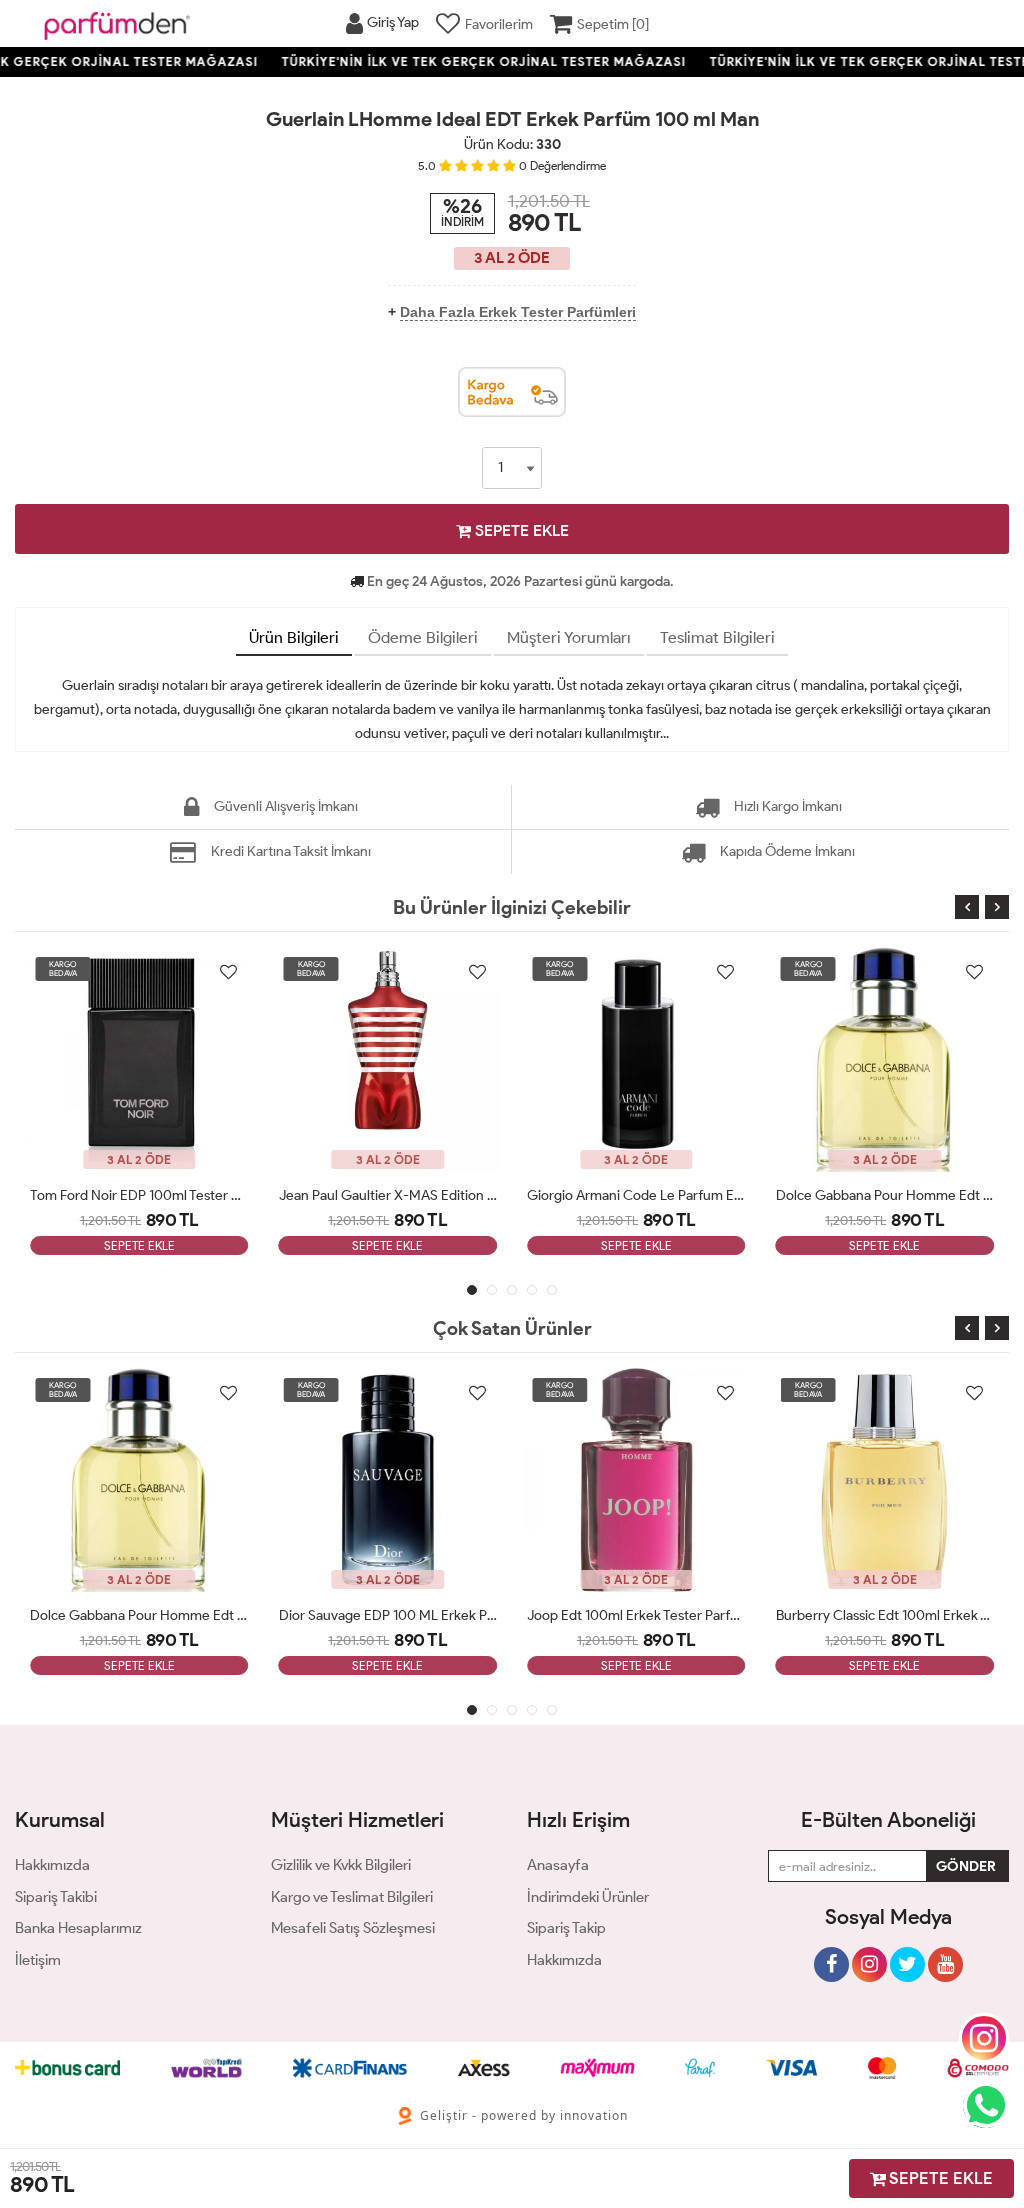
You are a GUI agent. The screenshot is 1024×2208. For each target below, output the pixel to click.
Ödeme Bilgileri (423, 637)
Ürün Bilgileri (294, 637)
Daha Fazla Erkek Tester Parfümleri (518, 312)
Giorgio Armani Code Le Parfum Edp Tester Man (636, 1195)
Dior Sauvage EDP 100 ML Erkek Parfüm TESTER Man (388, 1615)
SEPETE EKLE (520, 530)
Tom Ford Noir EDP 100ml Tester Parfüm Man (139, 1195)
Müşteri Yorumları (569, 637)
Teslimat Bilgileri (717, 637)
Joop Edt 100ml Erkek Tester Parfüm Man (636, 1615)
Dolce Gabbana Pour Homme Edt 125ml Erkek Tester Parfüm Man (885, 1195)
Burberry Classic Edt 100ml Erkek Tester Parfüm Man (885, 1615)
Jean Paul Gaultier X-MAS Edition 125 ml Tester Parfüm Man (388, 1195)
